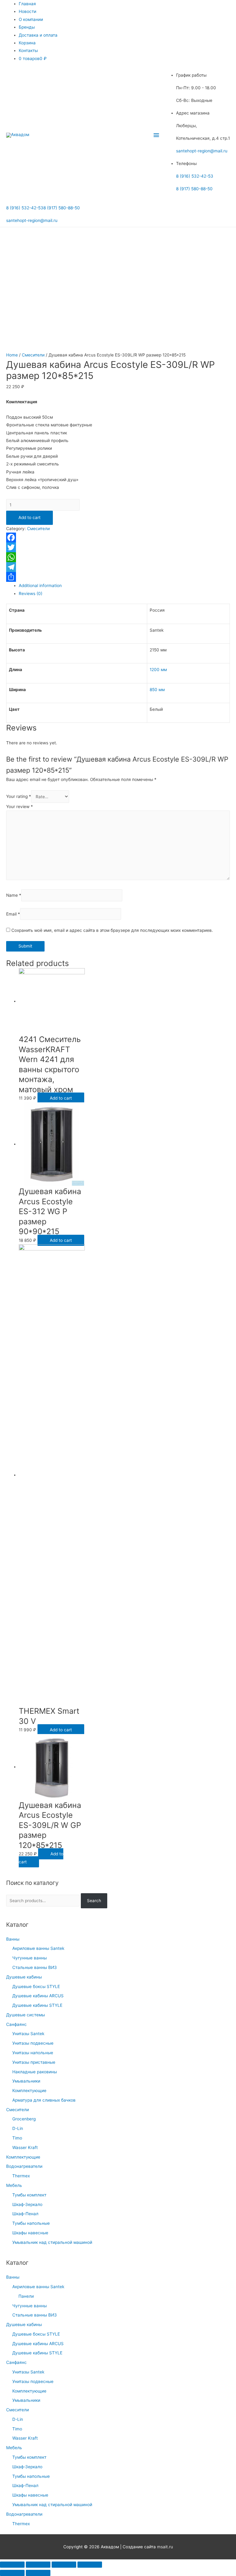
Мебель (14, 2185)
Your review (20, 807)
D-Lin (18, 2128)
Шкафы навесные (30, 2233)
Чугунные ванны (29, 1958)
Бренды (27, 27)
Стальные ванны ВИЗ (35, 1967)
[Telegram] (118, 567)
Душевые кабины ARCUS (38, 1996)
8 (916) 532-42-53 (195, 176)
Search (94, 1901)
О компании (31, 19)
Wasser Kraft (25, 2147)
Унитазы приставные (34, 2062)
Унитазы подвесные (33, 2043)
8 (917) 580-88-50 (194, 189)
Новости (28, 11)
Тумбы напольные (31, 2223)
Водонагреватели (24, 2166)
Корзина (27, 43)
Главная (27, 4)
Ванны (13, 1939)
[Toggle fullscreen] (64, 2565)
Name (14, 896)
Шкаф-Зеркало (27, 2204)
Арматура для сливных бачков (44, 2100)
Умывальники (26, 2081)
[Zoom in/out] (90, 2565)
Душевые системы (26, 2015)
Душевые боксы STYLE (36, 1986)
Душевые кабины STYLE (37, 2005)
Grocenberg (24, 2119)
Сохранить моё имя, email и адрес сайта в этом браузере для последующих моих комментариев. (112, 930)
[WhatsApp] (118, 557)
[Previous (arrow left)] (12, 2573)
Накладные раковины (35, 2072)
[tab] (124, 586)
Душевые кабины (24, 1977)
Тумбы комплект (29, 2195)
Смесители (18, 2110)
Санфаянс (16, 2024)
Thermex (21, 2176)
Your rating (19, 797)
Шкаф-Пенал (25, 2214)
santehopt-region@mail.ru (202, 151)
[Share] (38, 2565)
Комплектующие (29, 2091)
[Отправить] (118, 577)
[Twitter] (118, 547)
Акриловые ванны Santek (38, 1948)
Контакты (28, 50)
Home (12, 355)
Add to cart (29, 517)
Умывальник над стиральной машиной (52, 2242)
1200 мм (158, 670)
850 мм (157, 690)
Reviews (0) (31, 594)
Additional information (40, 586)
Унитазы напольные (33, 2053)
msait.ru (165, 2547)
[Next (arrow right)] (38, 2573)
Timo (17, 2138)
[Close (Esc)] (12, 2565)
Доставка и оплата (38, 35)
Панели (26, 2296)
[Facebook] (118, 537)
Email (13, 914)
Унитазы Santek (28, 2034)
